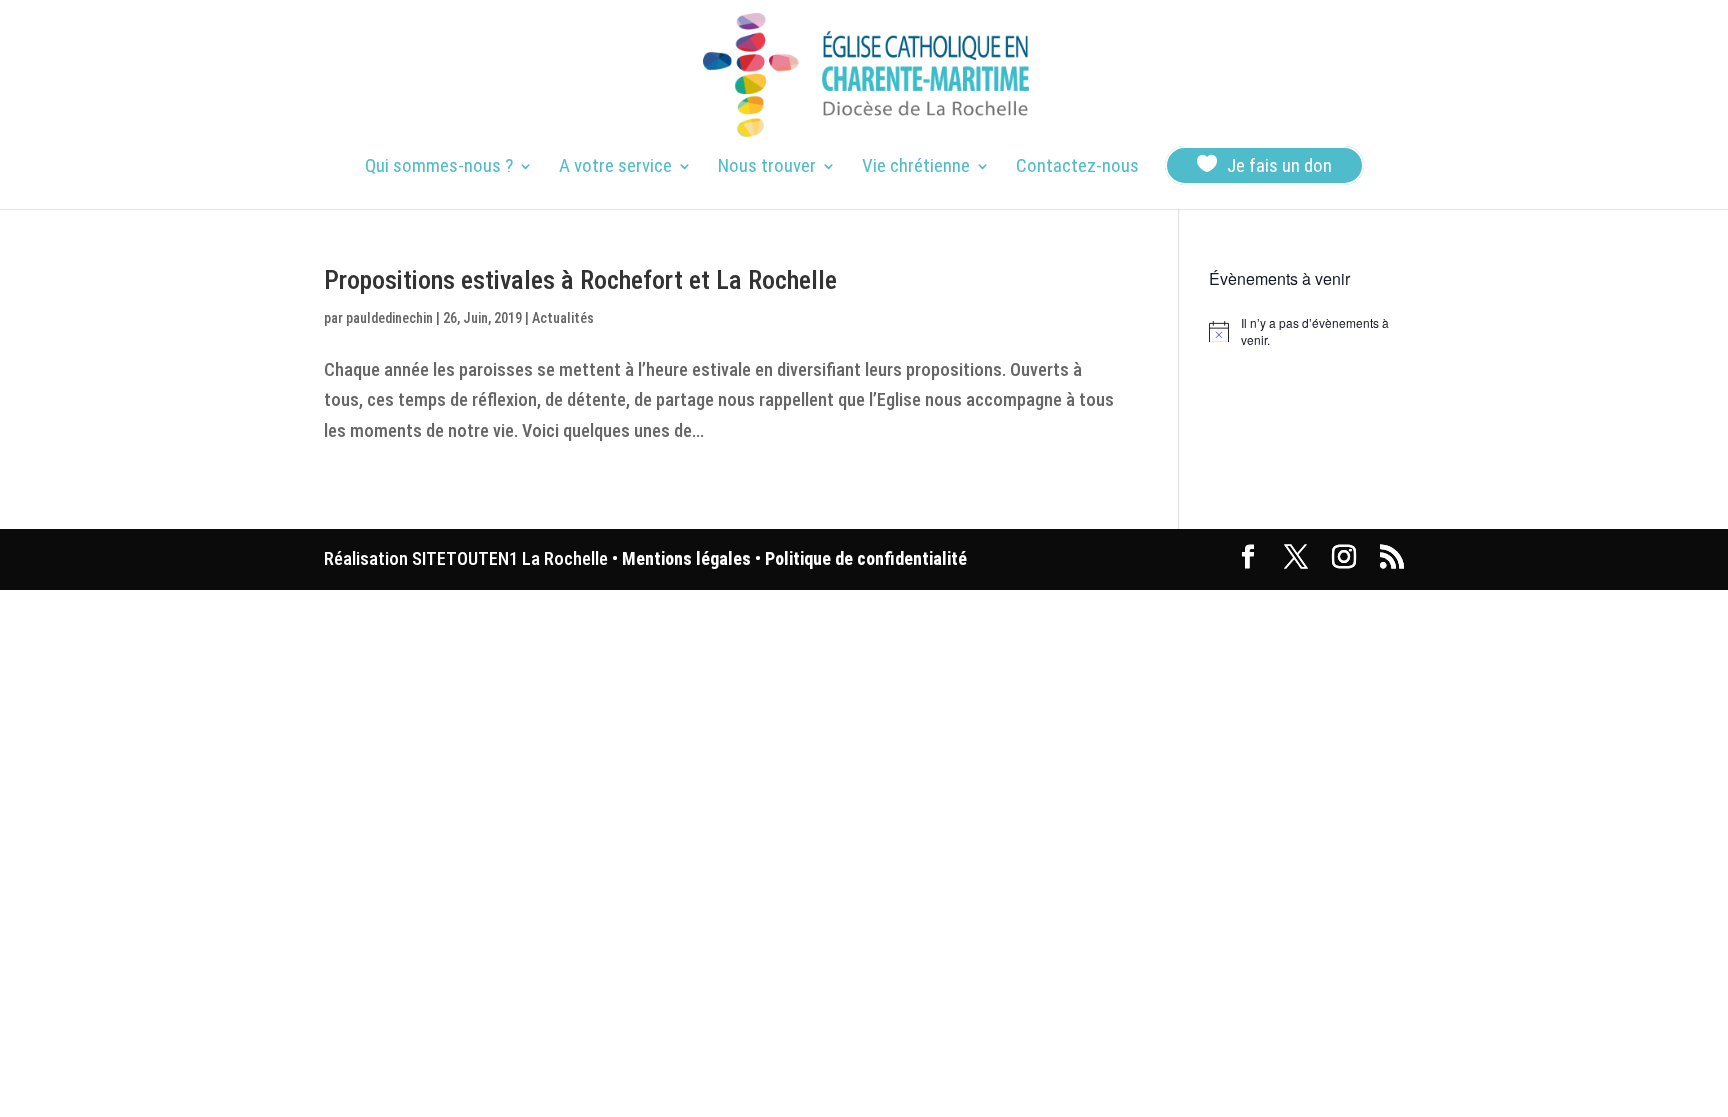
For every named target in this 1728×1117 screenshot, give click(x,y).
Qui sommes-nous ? (439, 168)
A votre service (615, 168)
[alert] (1306, 331)
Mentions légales (686, 558)
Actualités (563, 318)
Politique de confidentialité (866, 558)
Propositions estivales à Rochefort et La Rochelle (580, 280)
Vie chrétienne (916, 168)
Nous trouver (767, 168)
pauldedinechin (389, 318)
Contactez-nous (1077, 168)
